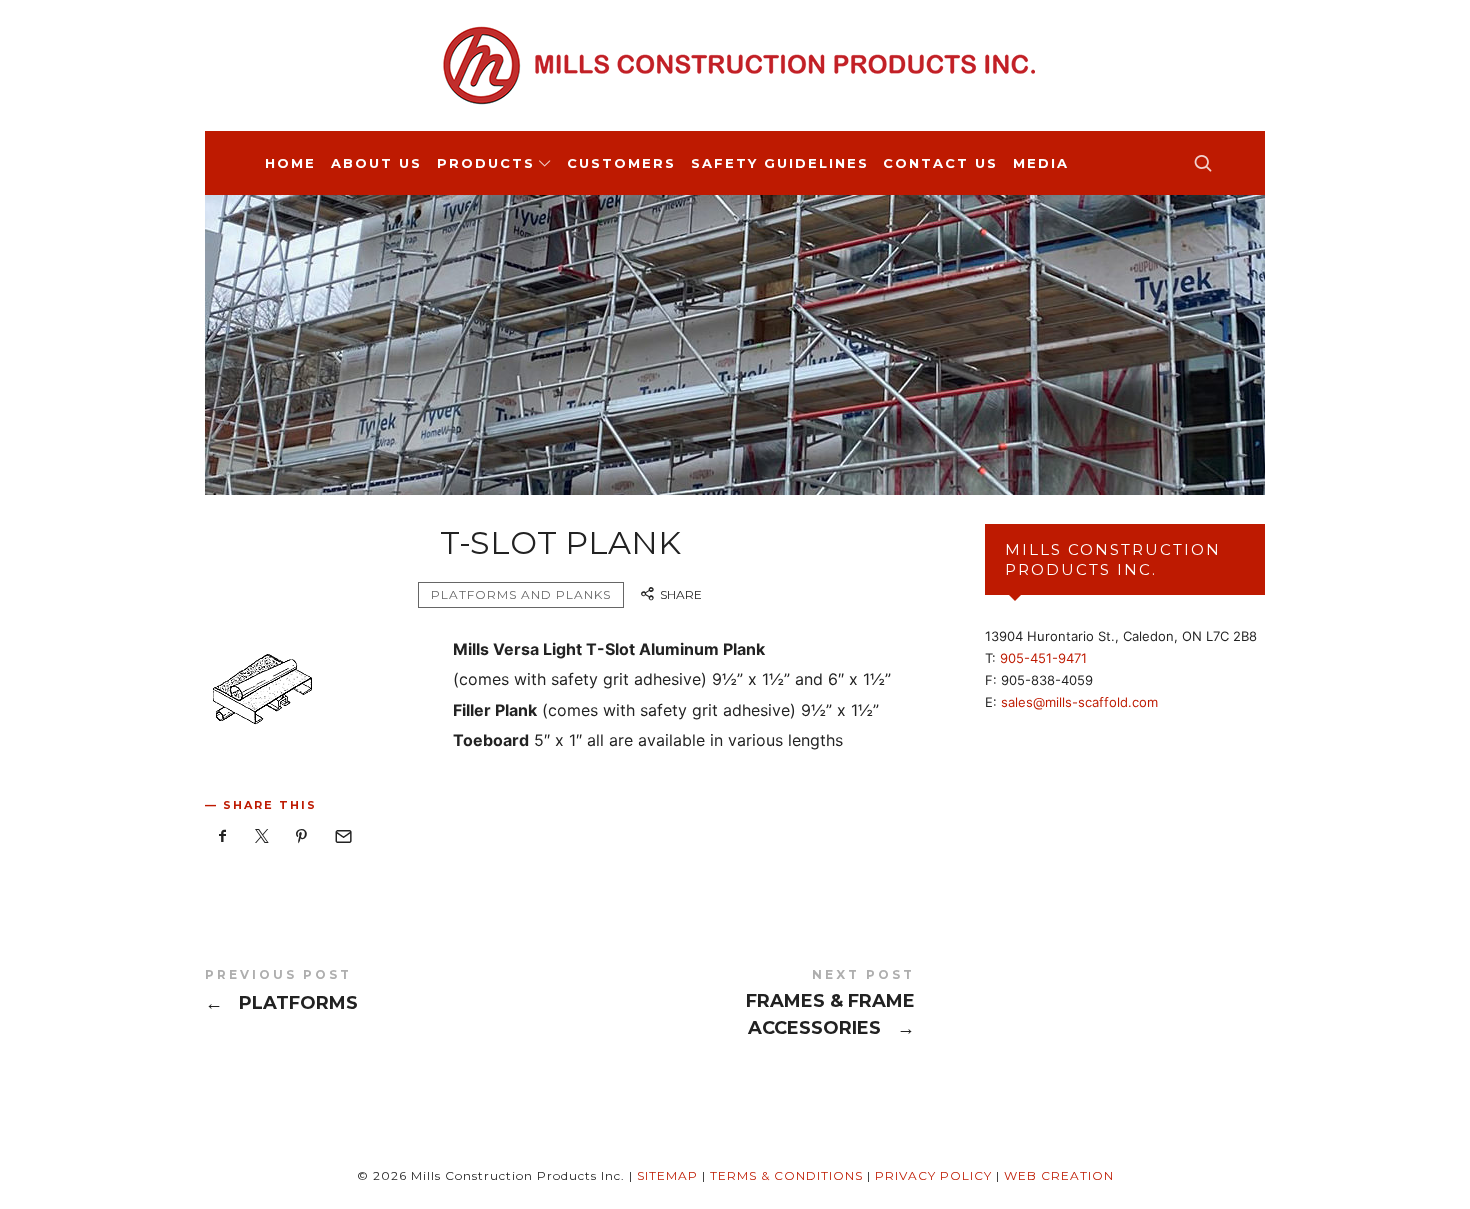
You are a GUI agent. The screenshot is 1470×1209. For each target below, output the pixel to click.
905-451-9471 (1043, 658)
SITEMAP (667, 1175)
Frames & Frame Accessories (737, 1005)
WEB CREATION (1059, 1175)
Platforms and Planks (521, 594)
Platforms (382, 993)
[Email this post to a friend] (342, 836)
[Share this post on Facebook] (223, 836)
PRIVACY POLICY (933, 1175)
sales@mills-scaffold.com (1079, 702)
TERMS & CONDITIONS (786, 1175)
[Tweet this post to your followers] (263, 836)
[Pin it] (302, 836)
